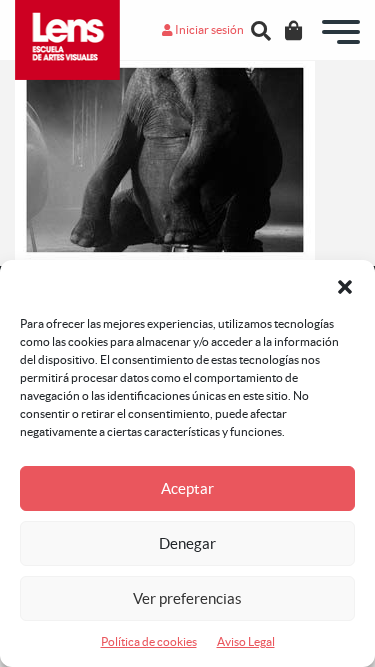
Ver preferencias (187, 598)
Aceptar (187, 488)
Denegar (187, 543)
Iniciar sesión (208, 29)
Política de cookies (149, 641)
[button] (345, 285)
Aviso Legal (246, 641)
